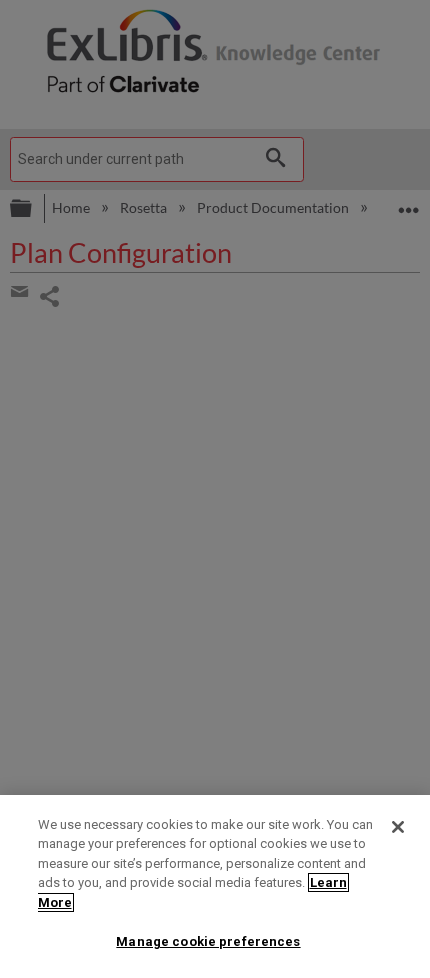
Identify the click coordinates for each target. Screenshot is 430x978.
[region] (215, 886)
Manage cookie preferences (208, 941)
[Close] (398, 827)
